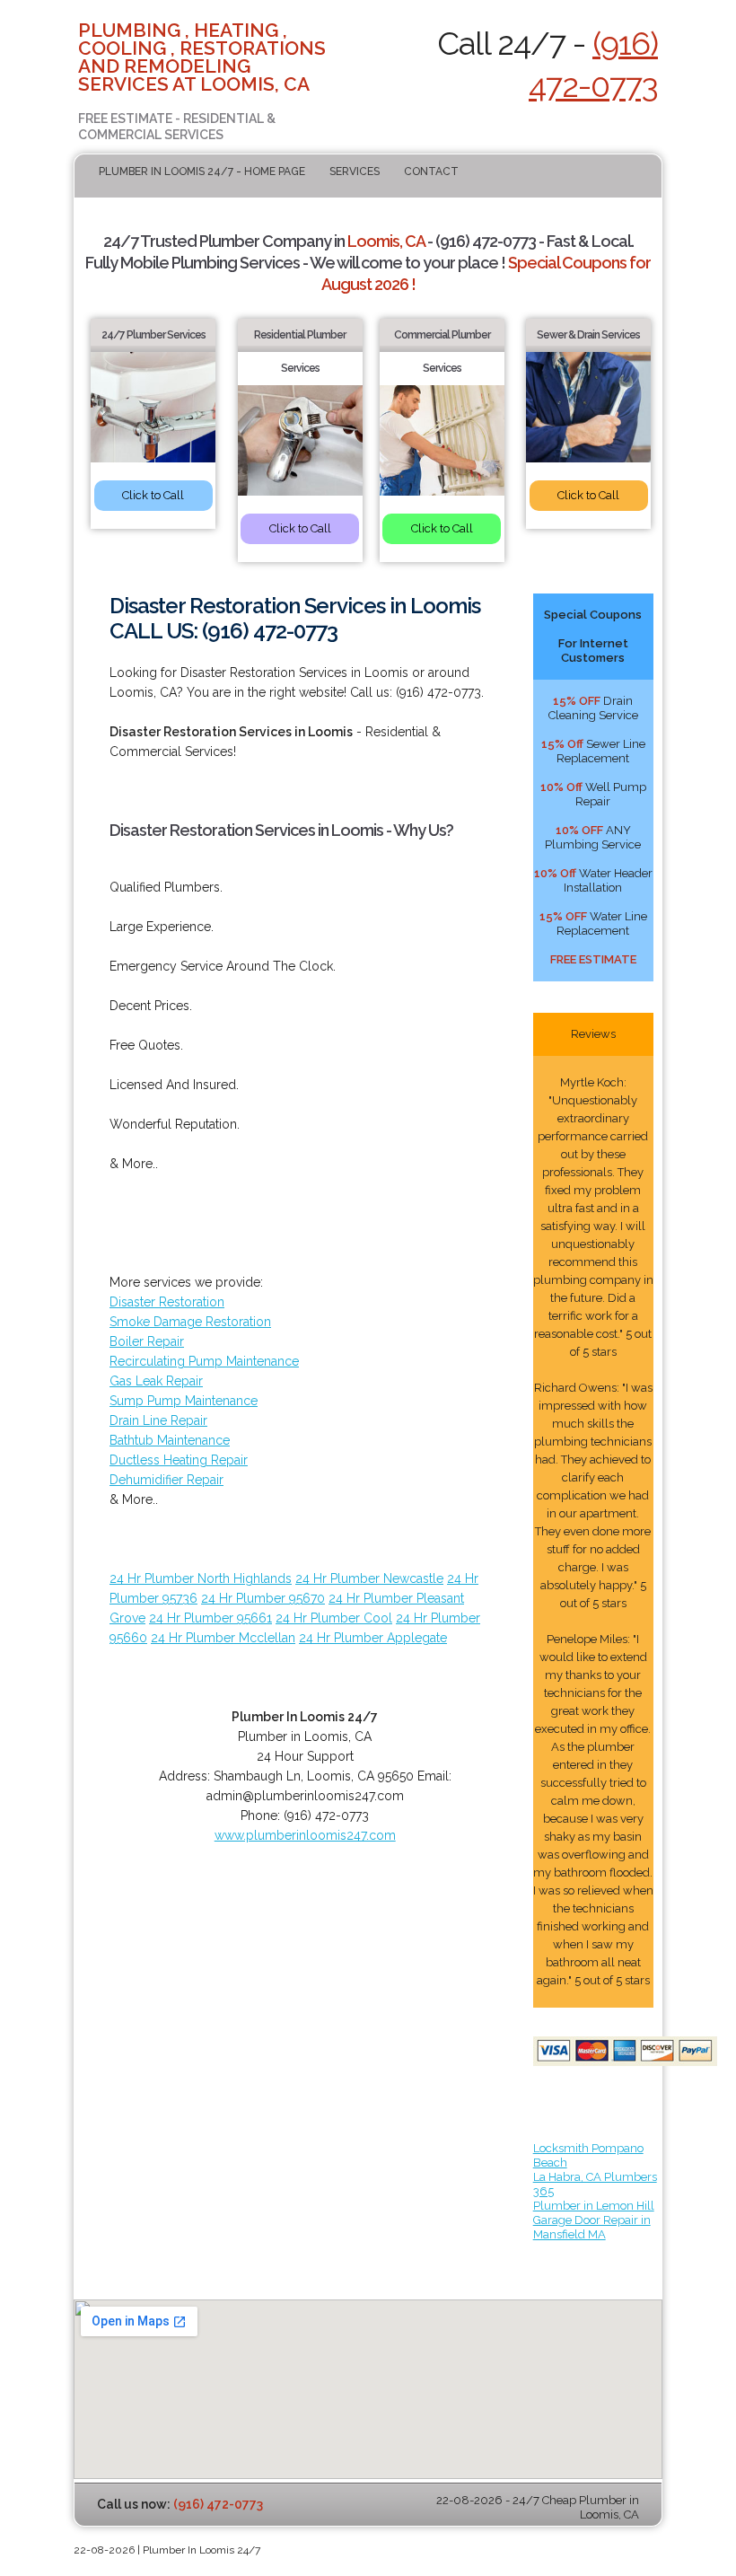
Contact (431, 171)
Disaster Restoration (167, 1302)
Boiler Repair (147, 1341)
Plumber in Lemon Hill (594, 2206)
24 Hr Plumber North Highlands (201, 1578)
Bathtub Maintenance (170, 1440)
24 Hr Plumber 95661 (210, 1618)
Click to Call (153, 495)
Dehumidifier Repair (166, 1480)
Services (355, 171)
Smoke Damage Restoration (190, 1322)
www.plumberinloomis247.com (305, 1835)
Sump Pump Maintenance (184, 1401)
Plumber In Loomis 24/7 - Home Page (202, 171)
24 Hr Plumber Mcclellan (223, 1638)
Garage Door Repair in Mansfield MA (592, 2227)
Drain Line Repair (158, 1420)
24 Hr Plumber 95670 (263, 1598)
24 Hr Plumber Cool (334, 1618)
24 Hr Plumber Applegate (373, 1638)
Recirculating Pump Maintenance (204, 1361)
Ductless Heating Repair (179, 1460)
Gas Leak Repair (156, 1381)
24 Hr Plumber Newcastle (369, 1578)
